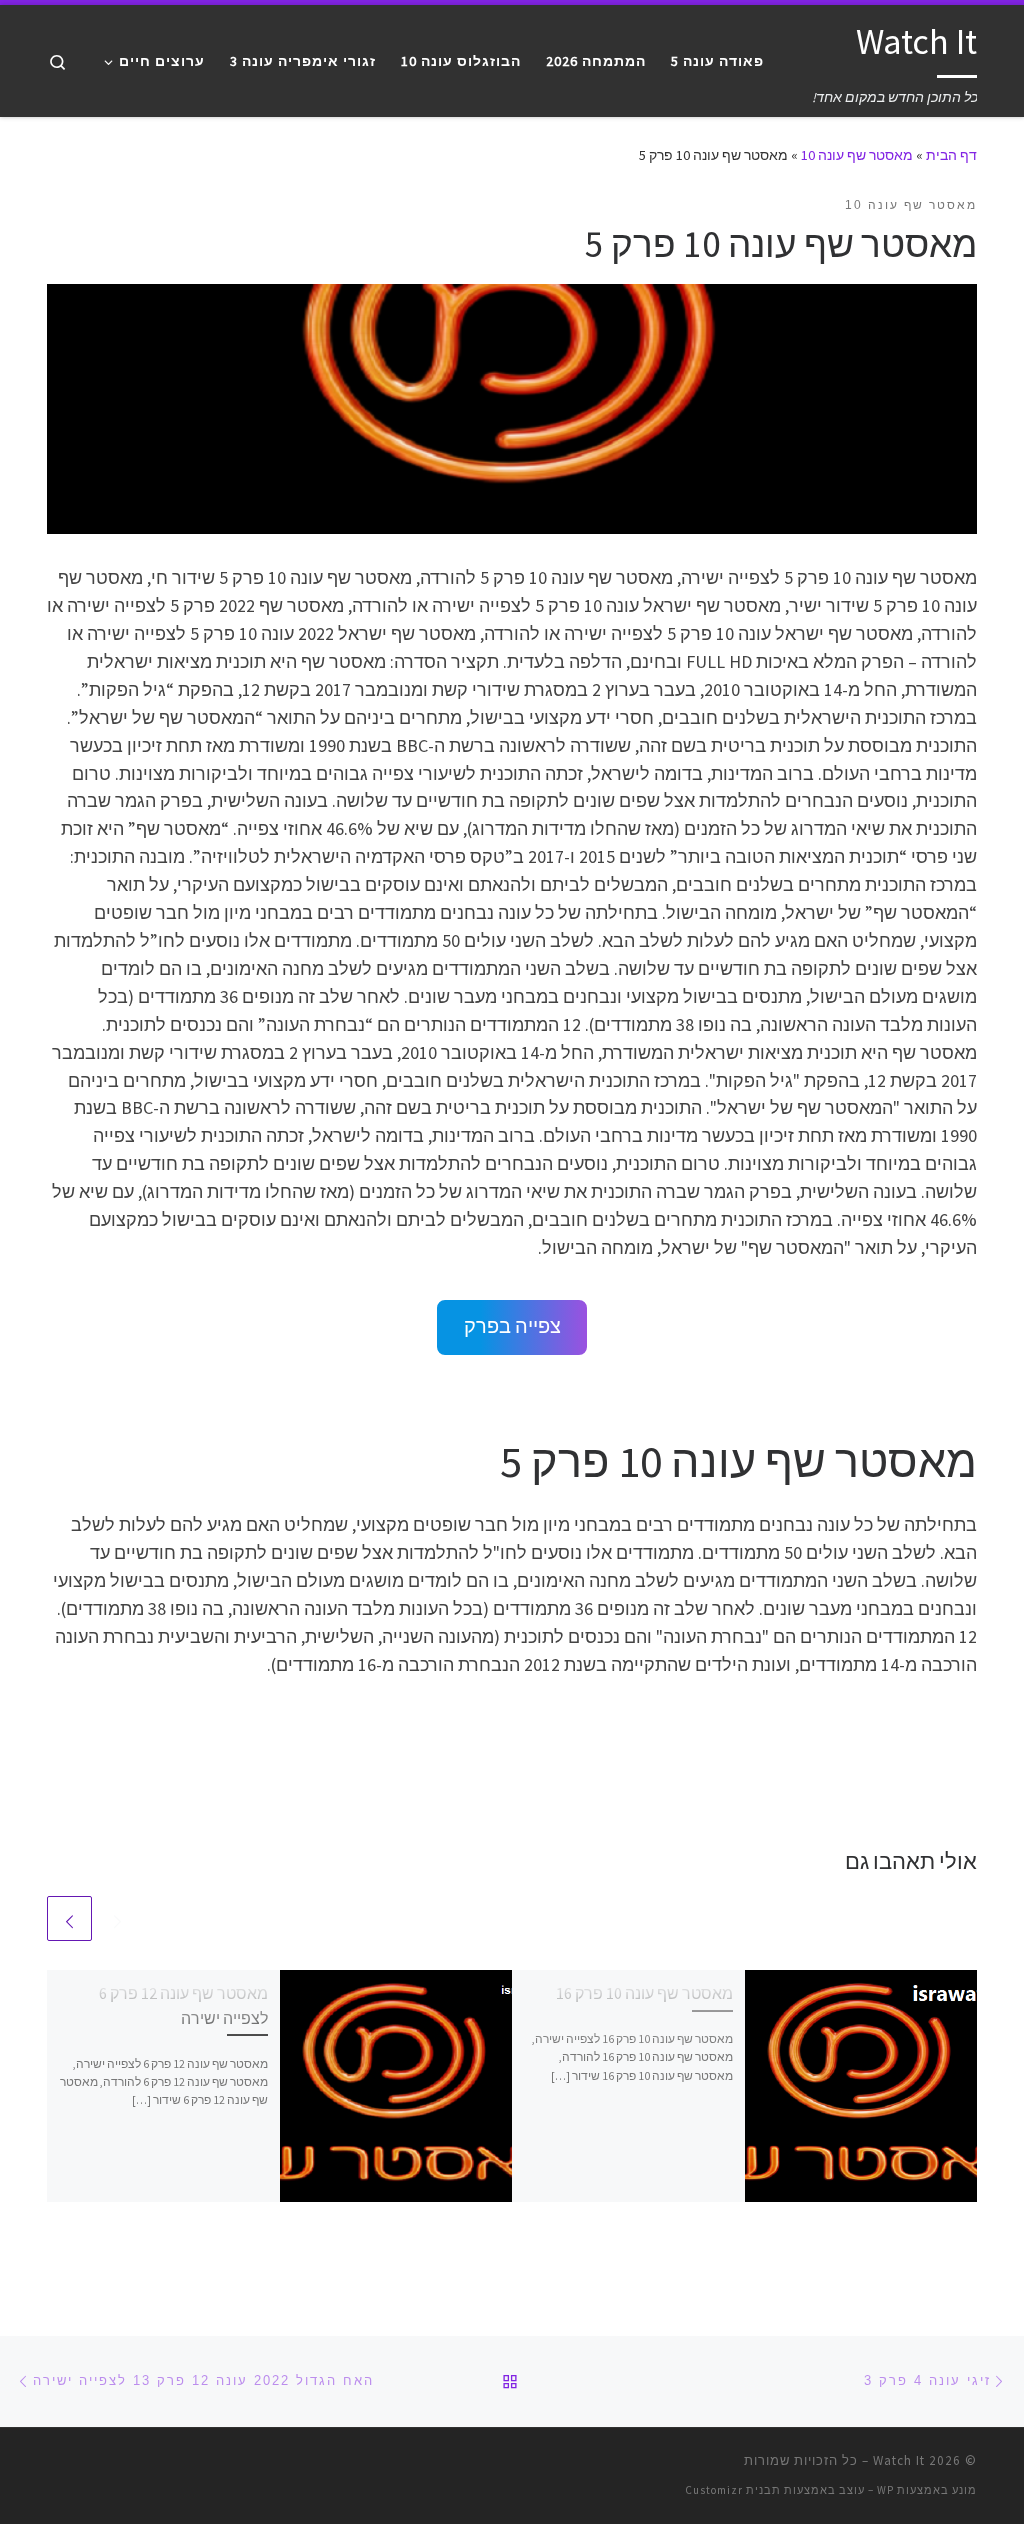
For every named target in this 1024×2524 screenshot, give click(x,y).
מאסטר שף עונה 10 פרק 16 (644, 1993)
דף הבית (951, 155)
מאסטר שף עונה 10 (857, 155)
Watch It (899, 2460)
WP (885, 2490)
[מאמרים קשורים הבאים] (69, 1918)
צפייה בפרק (512, 1326)
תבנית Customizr (733, 2490)
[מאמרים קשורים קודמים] (117, 1918)
